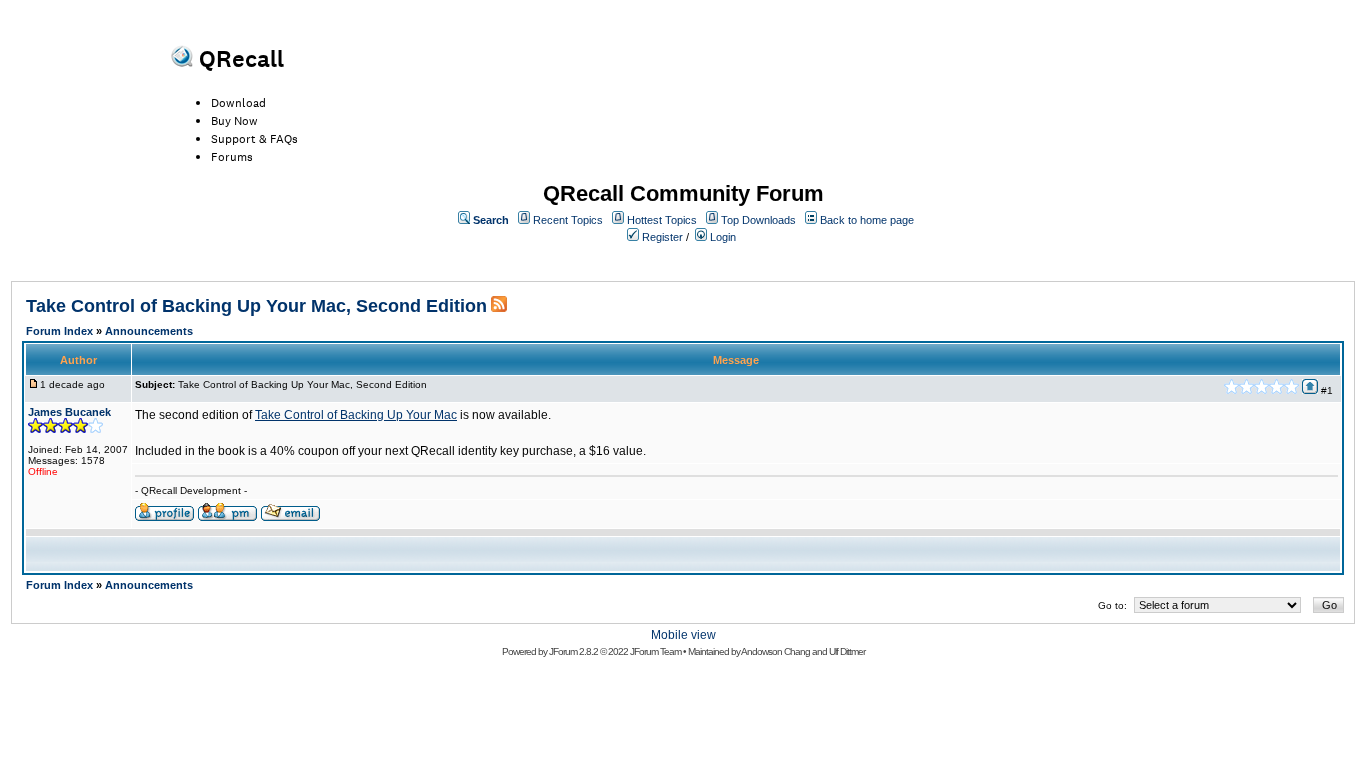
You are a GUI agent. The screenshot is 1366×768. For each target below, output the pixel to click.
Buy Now (234, 121)
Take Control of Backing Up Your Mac (356, 415)
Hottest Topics (662, 220)
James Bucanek (69, 412)
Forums (232, 157)
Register (662, 237)
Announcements (149, 331)
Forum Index (59, 331)
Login (723, 237)
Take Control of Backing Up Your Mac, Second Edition (256, 306)
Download (238, 103)
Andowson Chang (775, 651)
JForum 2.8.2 (573, 651)
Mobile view (683, 635)
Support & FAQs (254, 139)
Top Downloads (758, 220)
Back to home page (867, 220)
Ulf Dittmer (847, 651)
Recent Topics (568, 220)
